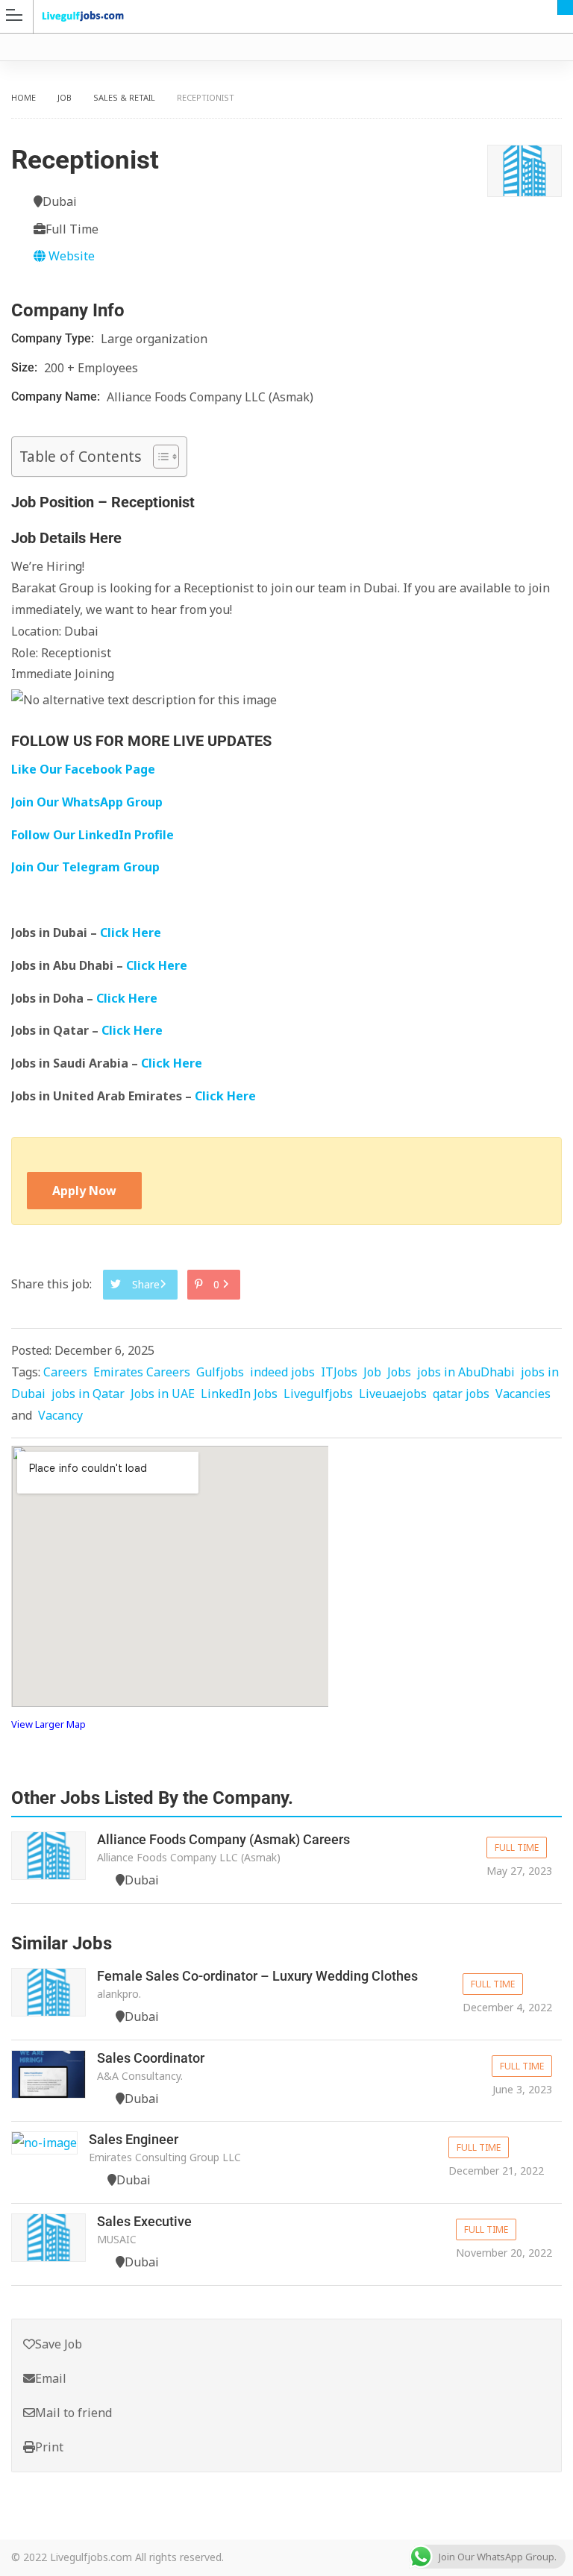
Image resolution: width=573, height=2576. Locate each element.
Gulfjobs (220, 1372)
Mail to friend (73, 2413)
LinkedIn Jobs (239, 1394)
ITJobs (339, 1372)
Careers (65, 1372)
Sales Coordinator (151, 2058)
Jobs (399, 1372)
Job (65, 97)
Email (51, 2378)
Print (49, 2447)
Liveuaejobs (393, 1394)
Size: (26, 367)
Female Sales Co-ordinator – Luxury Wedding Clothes (257, 1976)
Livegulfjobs (318, 1394)
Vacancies (523, 1394)
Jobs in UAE (163, 1394)
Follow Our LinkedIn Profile (93, 835)
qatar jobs (461, 1394)
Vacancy (60, 1415)
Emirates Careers (142, 1372)
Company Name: (57, 397)
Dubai (565, 7)
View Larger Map (48, 1724)
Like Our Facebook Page (83, 769)
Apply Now (84, 1191)
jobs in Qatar (88, 1394)
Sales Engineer (134, 2139)
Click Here (132, 933)
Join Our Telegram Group (85, 867)
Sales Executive (144, 2221)
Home (24, 97)
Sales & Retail (124, 97)
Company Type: (54, 338)
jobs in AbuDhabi (466, 1372)
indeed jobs (282, 1372)
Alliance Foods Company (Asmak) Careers (223, 1839)
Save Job (59, 2344)
